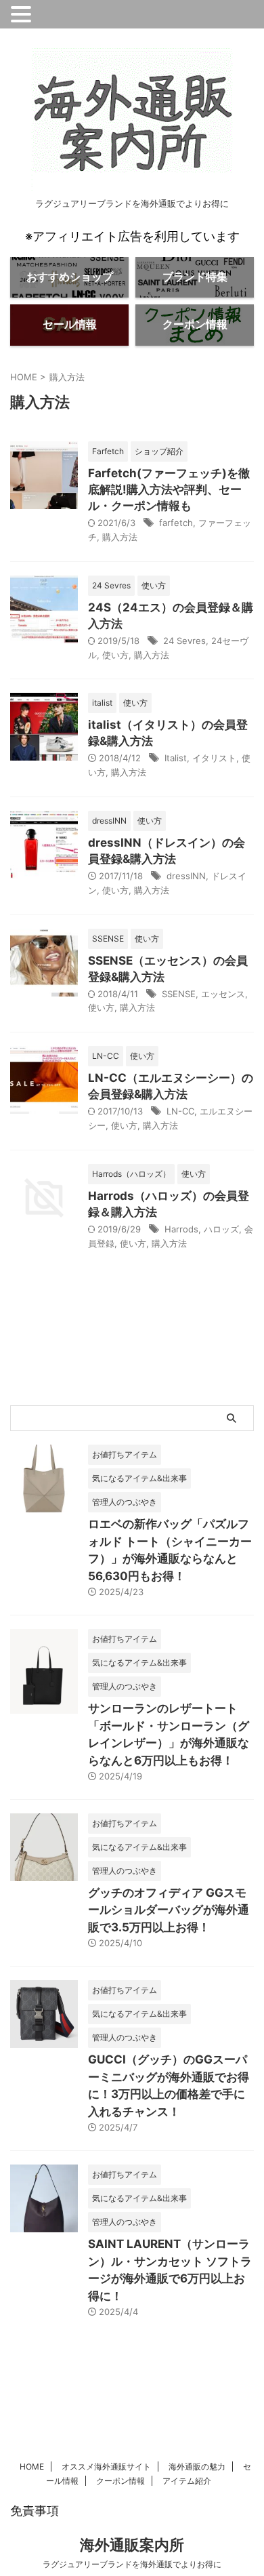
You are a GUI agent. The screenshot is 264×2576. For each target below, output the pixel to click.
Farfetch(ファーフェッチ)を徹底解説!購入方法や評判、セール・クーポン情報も (169, 489)
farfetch (176, 523)
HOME (32, 2467)
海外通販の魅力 (197, 2467)
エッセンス (223, 994)
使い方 (115, 655)
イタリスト (214, 758)
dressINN (186, 876)
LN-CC (180, 1111)
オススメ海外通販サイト (106, 2467)
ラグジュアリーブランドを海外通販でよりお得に (132, 2564)
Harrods (181, 1229)
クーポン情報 (120, 2481)
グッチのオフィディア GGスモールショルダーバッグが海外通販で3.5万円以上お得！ (169, 1910)
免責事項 (35, 2511)
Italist (176, 758)
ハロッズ (221, 1229)
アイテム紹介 (187, 2481)
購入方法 (120, 537)
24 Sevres (184, 641)
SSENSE (179, 994)
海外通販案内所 (132, 2545)
